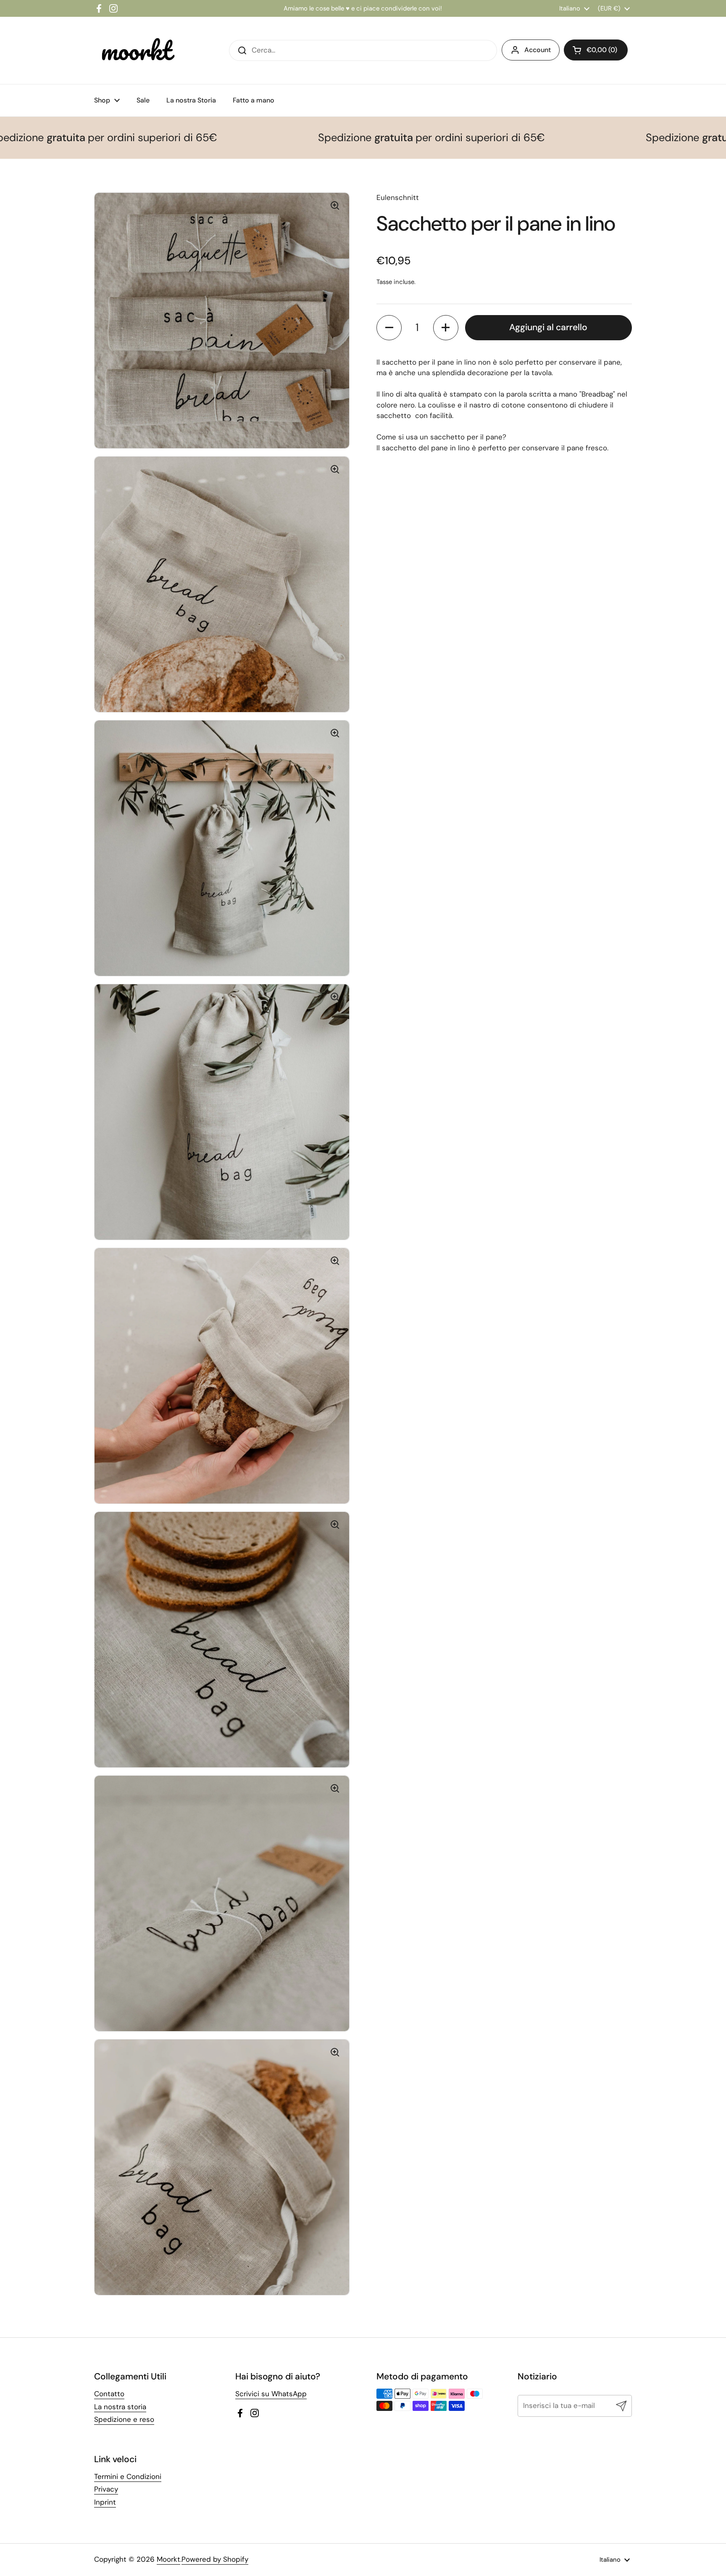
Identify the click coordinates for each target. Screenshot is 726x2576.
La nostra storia (120, 2407)
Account (538, 50)
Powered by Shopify (215, 2559)
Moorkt (168, 2559)
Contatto (109, 2394)
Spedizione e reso (124, 2419)
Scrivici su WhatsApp (271, 2394)
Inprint (105, 2502)
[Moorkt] (136, 50)
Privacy (106, 2489)
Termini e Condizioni (128, 2476)
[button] (389, 328)
